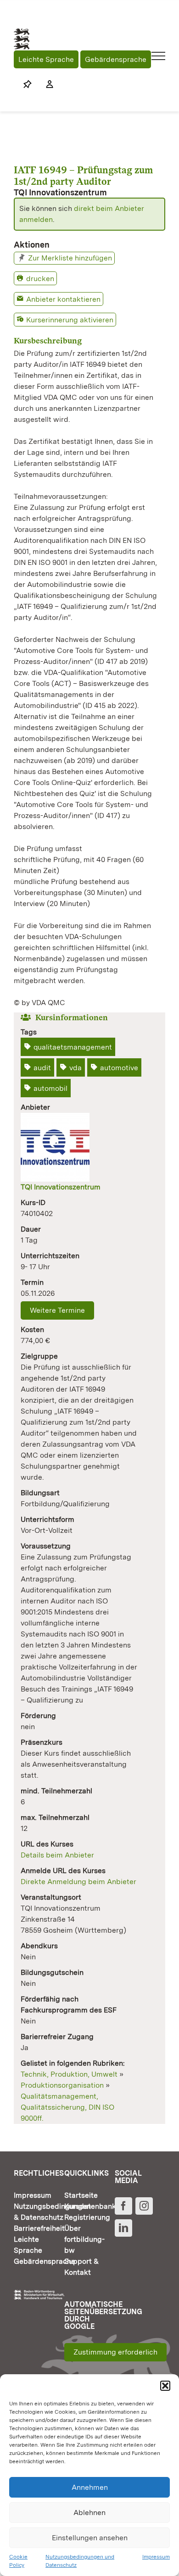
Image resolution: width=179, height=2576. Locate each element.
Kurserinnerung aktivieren (70, 320)
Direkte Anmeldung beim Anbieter (78, 1882)
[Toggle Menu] (159, 56)
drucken (40, 279)
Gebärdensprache (116, 59)
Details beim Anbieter (57, 1855)
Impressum (156, 2557)
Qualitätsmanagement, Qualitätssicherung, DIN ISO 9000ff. (67, 2107)
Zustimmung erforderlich (115, 2352)
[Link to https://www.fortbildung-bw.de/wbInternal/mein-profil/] (45, 84)
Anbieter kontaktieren (63, 299)
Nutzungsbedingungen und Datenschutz (80, 2561)
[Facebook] (123, 2206)
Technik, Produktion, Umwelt (69, 2074)
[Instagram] (144, 2206)
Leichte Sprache (46, 59)
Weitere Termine (57, 1310)
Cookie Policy (18, 2561)
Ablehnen (89, 2512)
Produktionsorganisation (62, 2085)
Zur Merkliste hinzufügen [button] (70, 258)
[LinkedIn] (123, 2228)
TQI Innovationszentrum (61, 1187)
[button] (165, 2386)
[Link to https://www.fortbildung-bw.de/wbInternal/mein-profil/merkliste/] (28, 84)
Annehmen (90, 2487)
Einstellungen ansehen (90, 2538)
